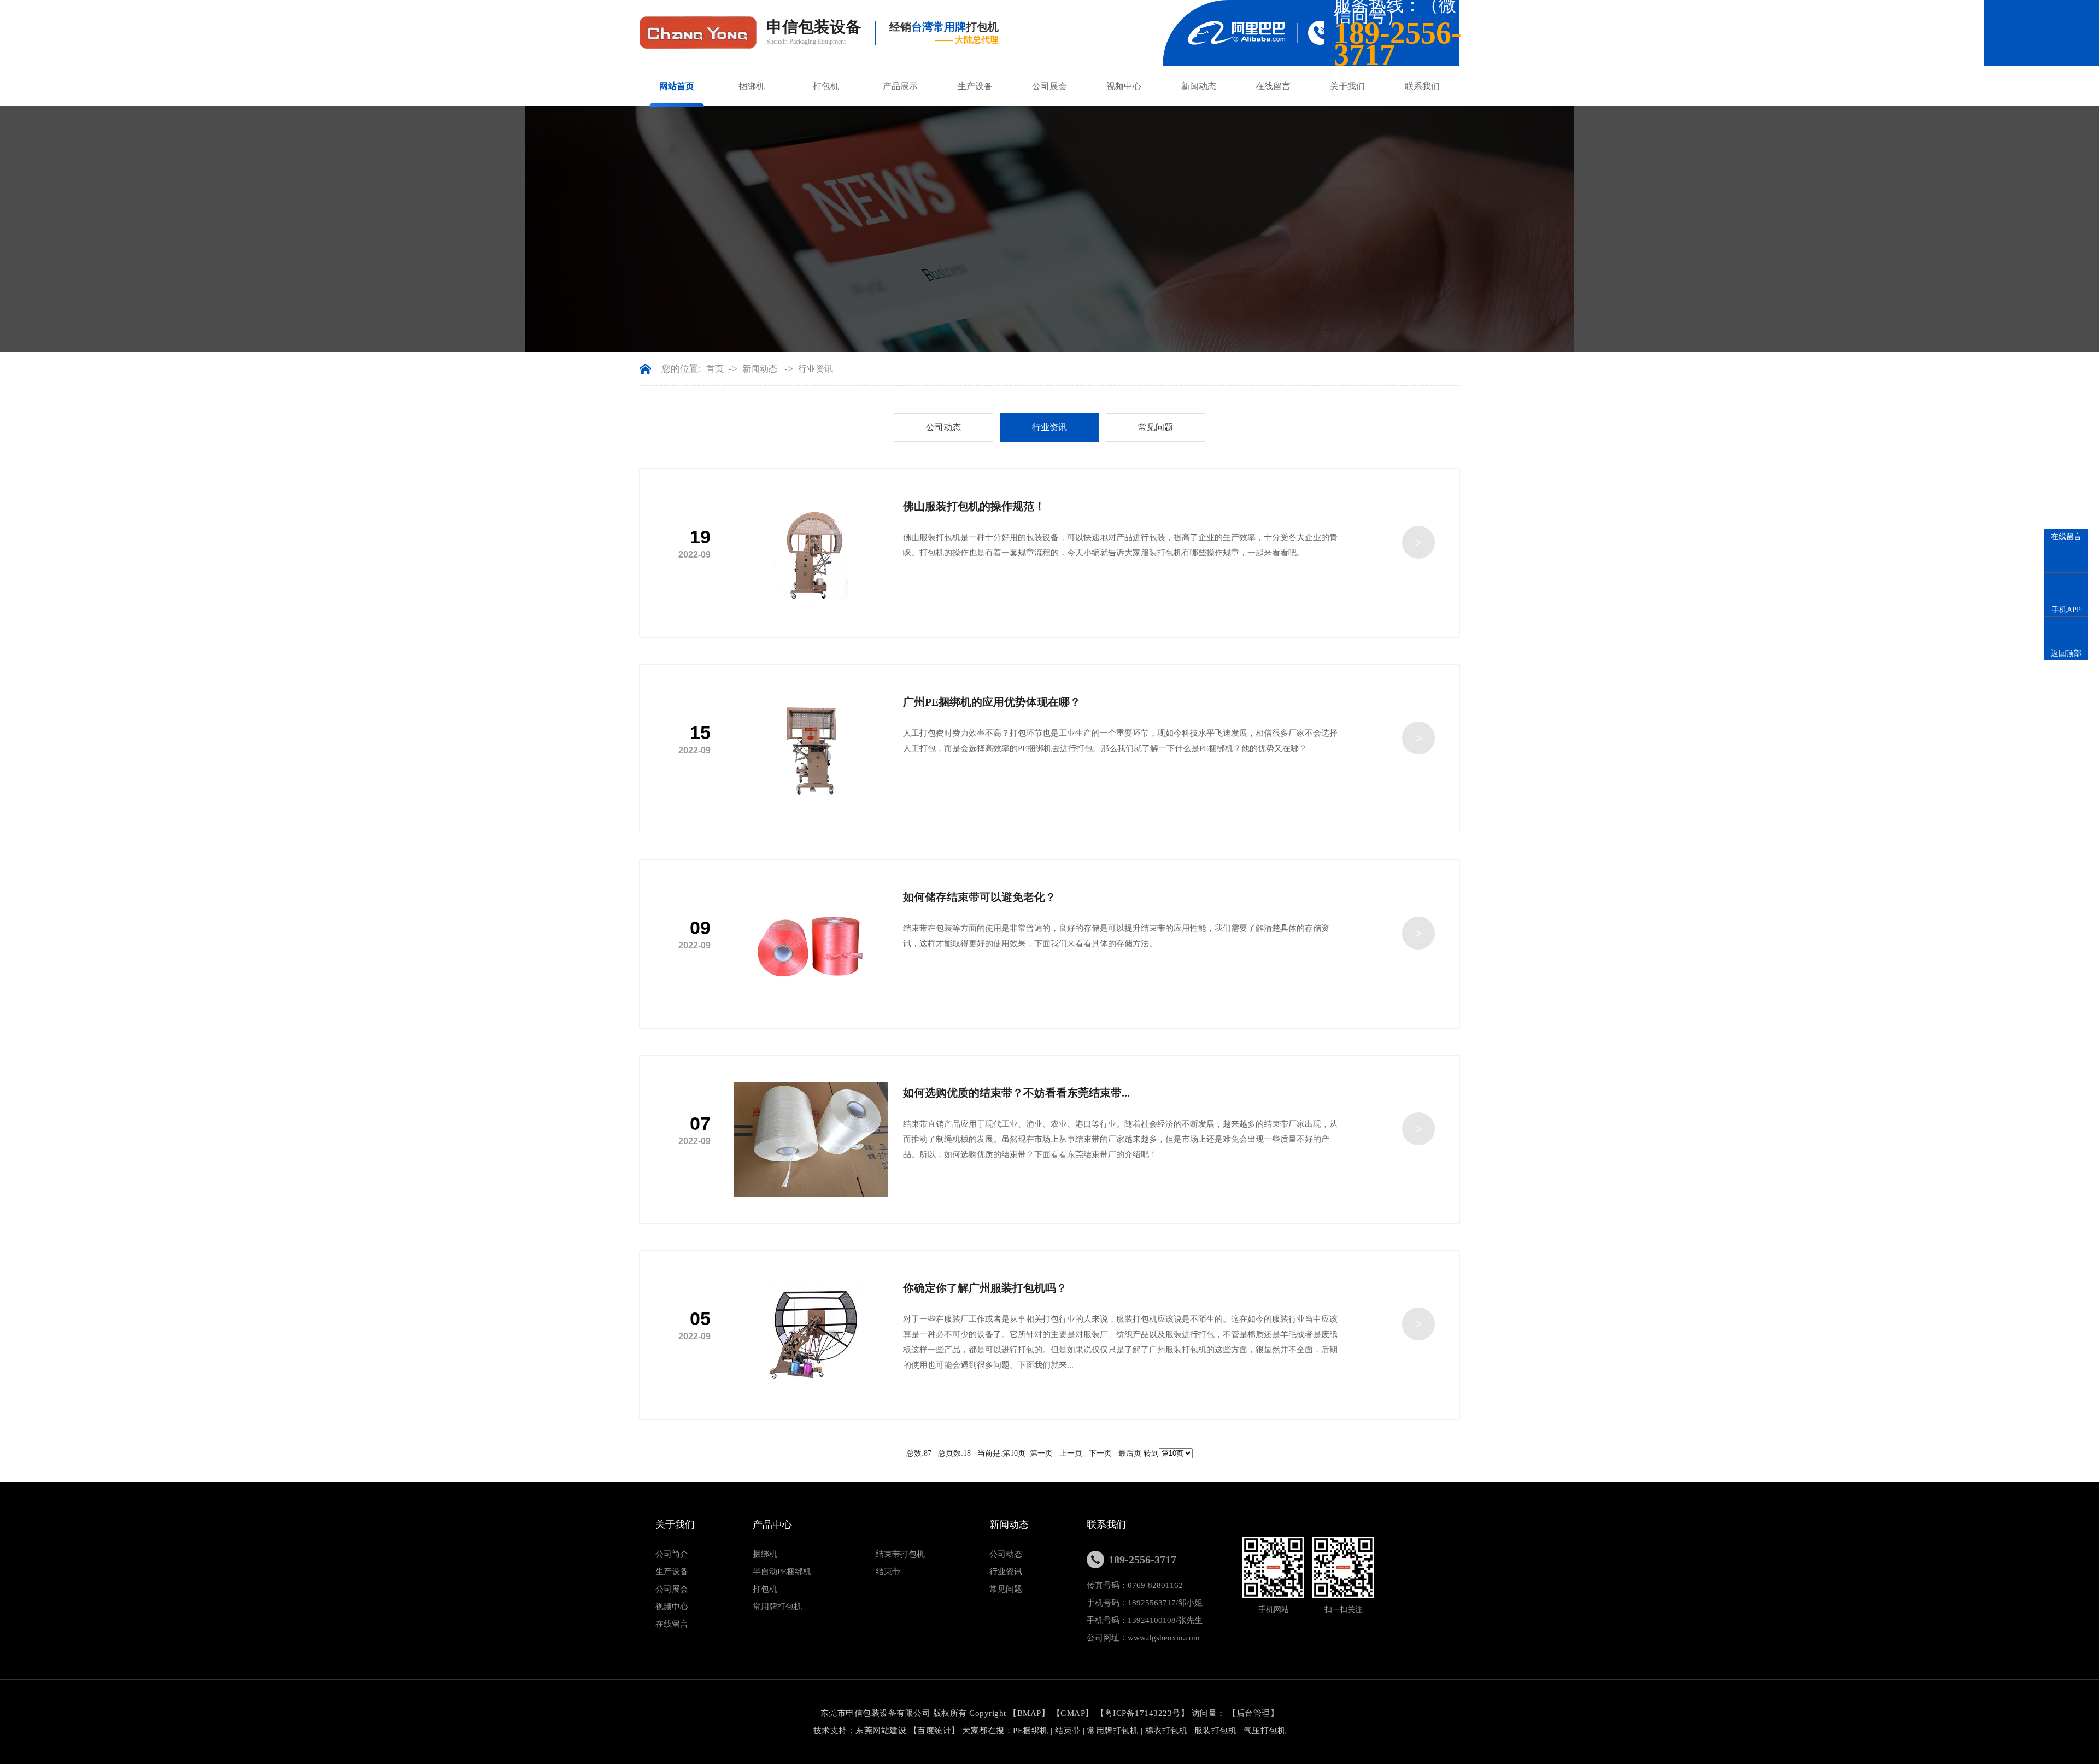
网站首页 (677, 86)
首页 (715, 369)
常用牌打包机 (777, 1607)
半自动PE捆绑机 (782, 1572)
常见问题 (1156, 427)
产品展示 (900, 86)
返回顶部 (2066, 654)
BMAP (1029, 1713)
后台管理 (1253, 1713)
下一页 (1100, 1453)
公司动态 (943, 427)
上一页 (1071, 1453)
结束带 (888, 1572)
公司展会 (1049, 86)
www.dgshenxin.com (1164, 1638)
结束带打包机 (900, 1554)
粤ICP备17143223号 (1143, 1713)
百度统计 (934, 1731)
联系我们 (1422, 86)
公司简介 (672, 1554)
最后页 (1130, 1453)
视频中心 (1124, 86)
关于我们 (1347, 86)
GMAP (1073, 1713)
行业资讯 (816, 369)
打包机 (826, 86)
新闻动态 (1199, 86)
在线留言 (1273, 86)
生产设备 (975, 86)
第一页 (1041, 1453)
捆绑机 (752, 86)
